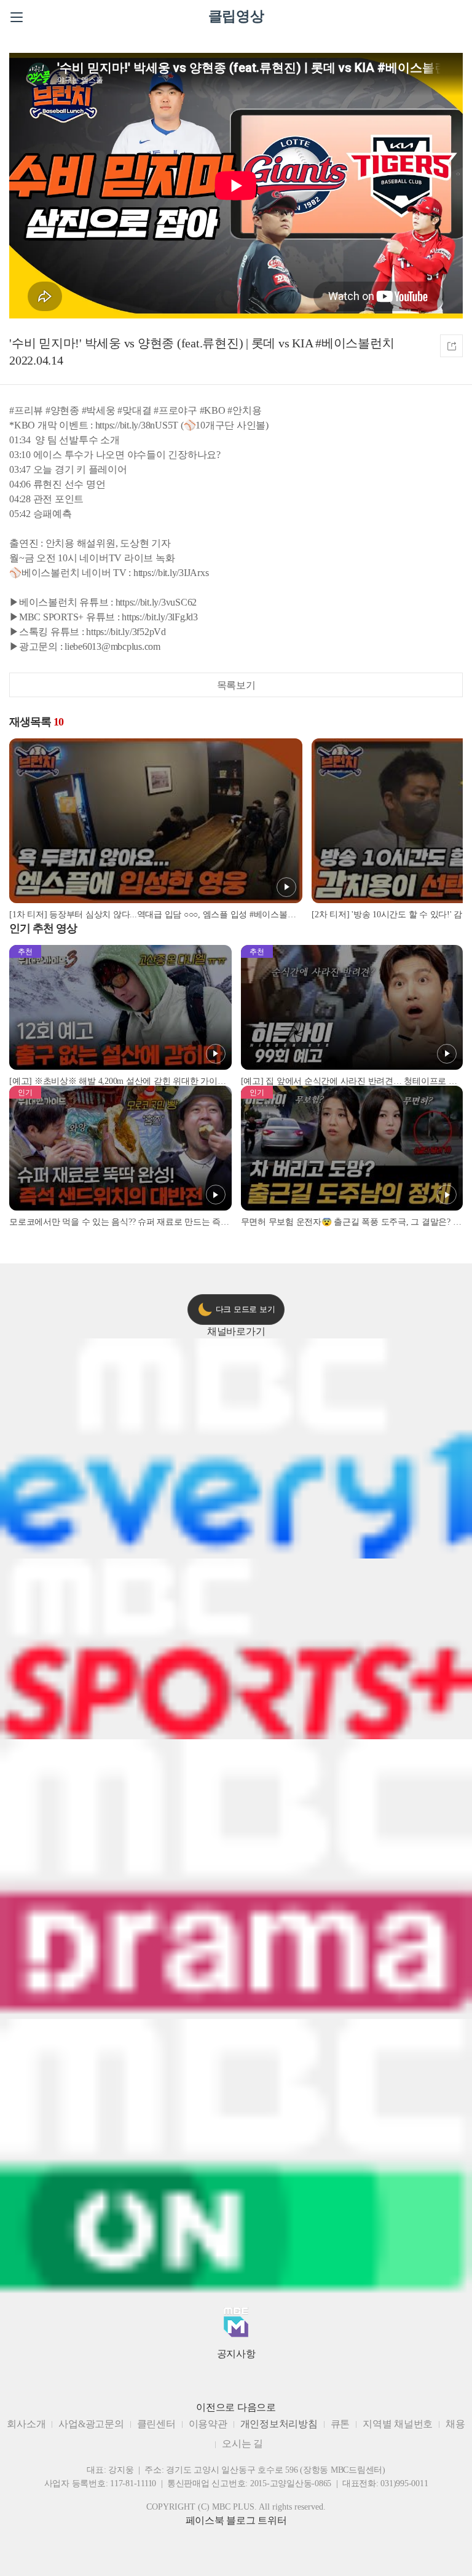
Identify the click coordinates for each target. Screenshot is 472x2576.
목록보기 (236, 685)
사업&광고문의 (91, 2424)
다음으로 (257, 2407)
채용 (455, 2424)
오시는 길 (242, 2444)
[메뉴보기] (17, 17)
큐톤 (340, 2424)
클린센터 (156, 2424)
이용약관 (208, 2424)
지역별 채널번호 (398, 2424)
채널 (236, 1331)
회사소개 (26, 2424)
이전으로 (215, 2407)
